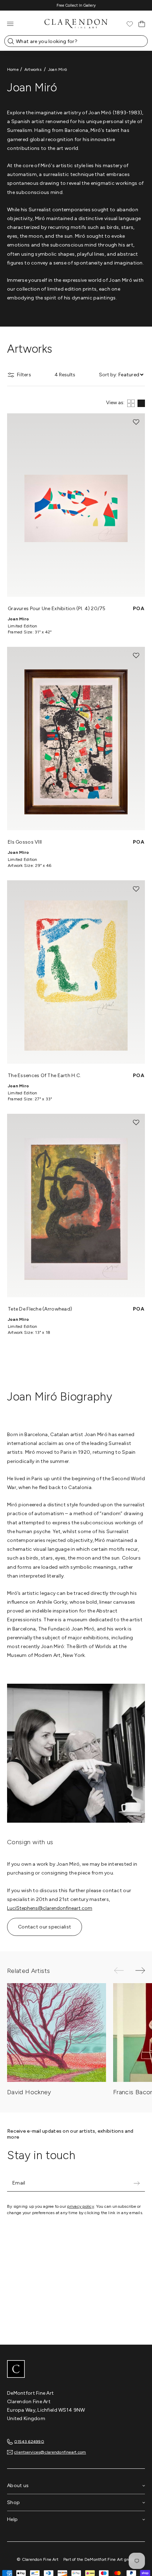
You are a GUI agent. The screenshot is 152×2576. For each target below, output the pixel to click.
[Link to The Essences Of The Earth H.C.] (76, 972)
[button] (136, 422)
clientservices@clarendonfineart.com (50, 2452)
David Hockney (29, 2092)
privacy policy (80, 2206)
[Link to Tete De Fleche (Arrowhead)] (76, 1205)
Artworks (33, 69)
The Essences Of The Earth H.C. (44, 1076)
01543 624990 (29, 2441)
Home (13, 69)
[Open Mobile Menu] (10, 24)
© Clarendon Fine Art (37, 2559)
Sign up (136, 2183)
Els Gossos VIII (25, 842)
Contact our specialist (45, 1927)
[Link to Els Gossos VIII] (76, 739)
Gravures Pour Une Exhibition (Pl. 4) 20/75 (57, 609)
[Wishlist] (130, 24)
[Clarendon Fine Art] (76, 2370)
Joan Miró (57, 69)
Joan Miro (18, 619)
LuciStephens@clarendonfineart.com (50, 1908)
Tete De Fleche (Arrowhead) (40, 1309)
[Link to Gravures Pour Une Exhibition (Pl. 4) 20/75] (76, 505)
